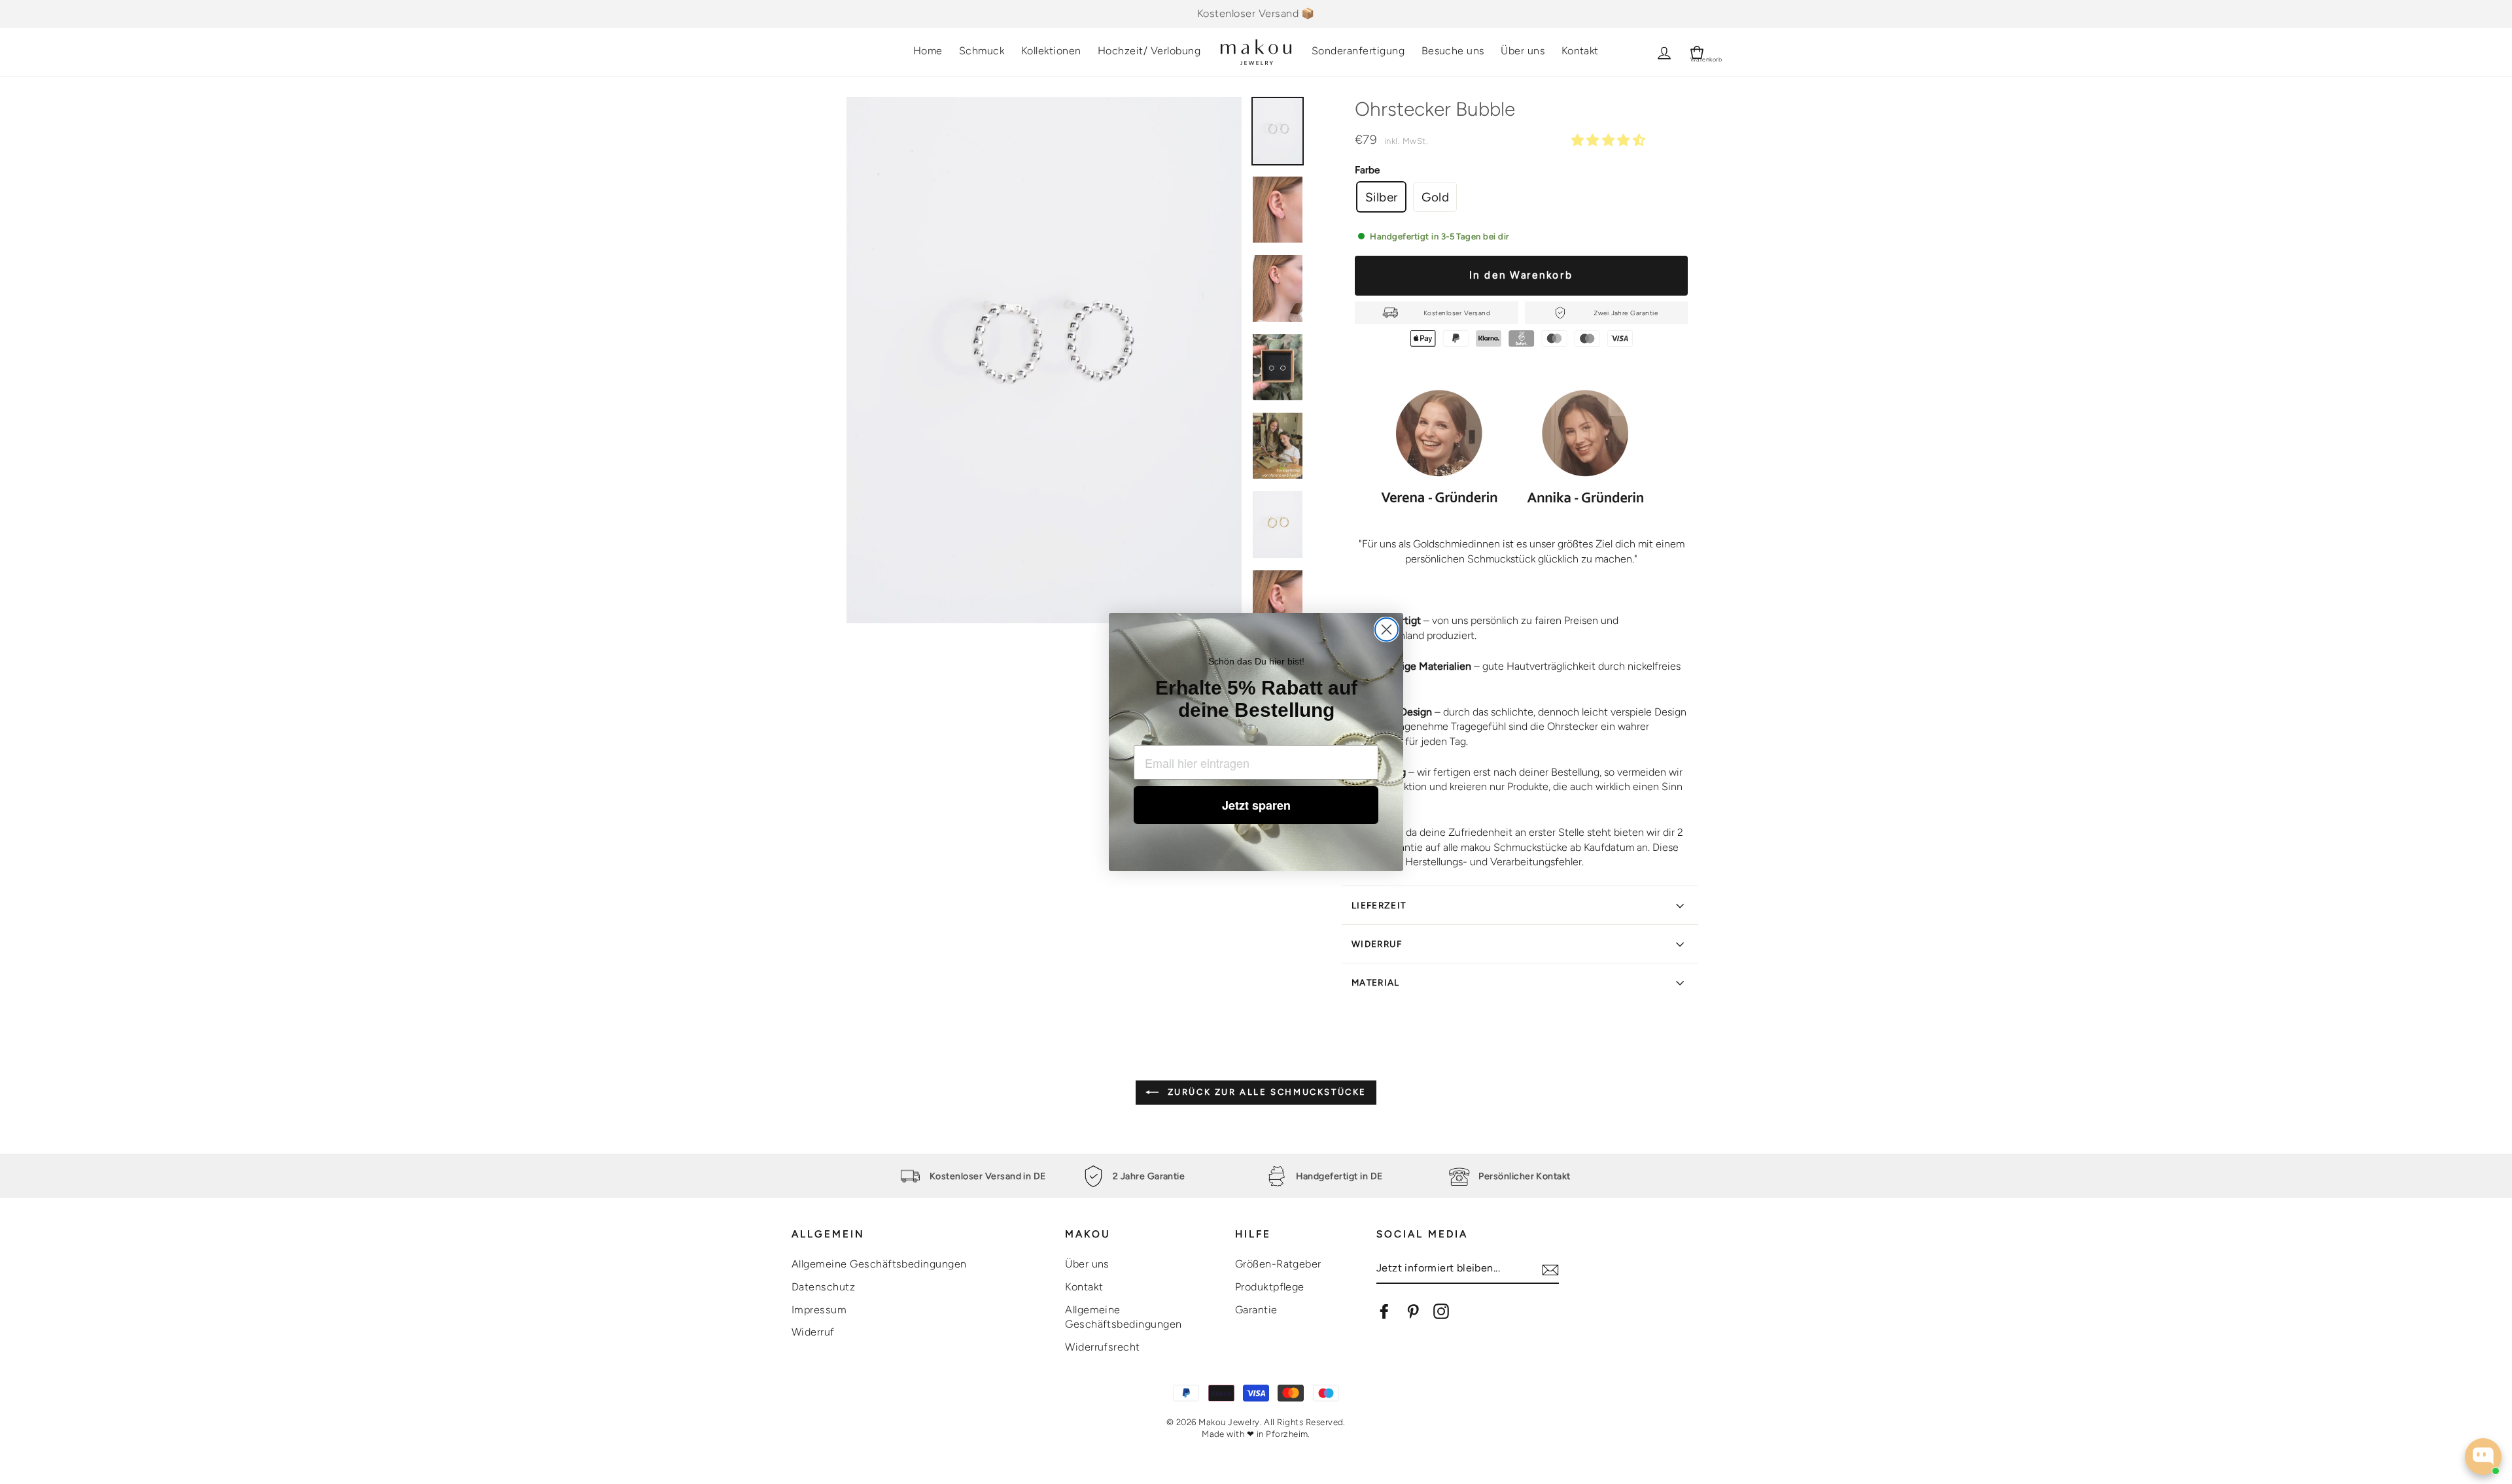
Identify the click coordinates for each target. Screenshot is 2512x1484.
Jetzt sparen (1256, 805)
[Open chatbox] (2483, 1457)
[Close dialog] (1387, 630)
